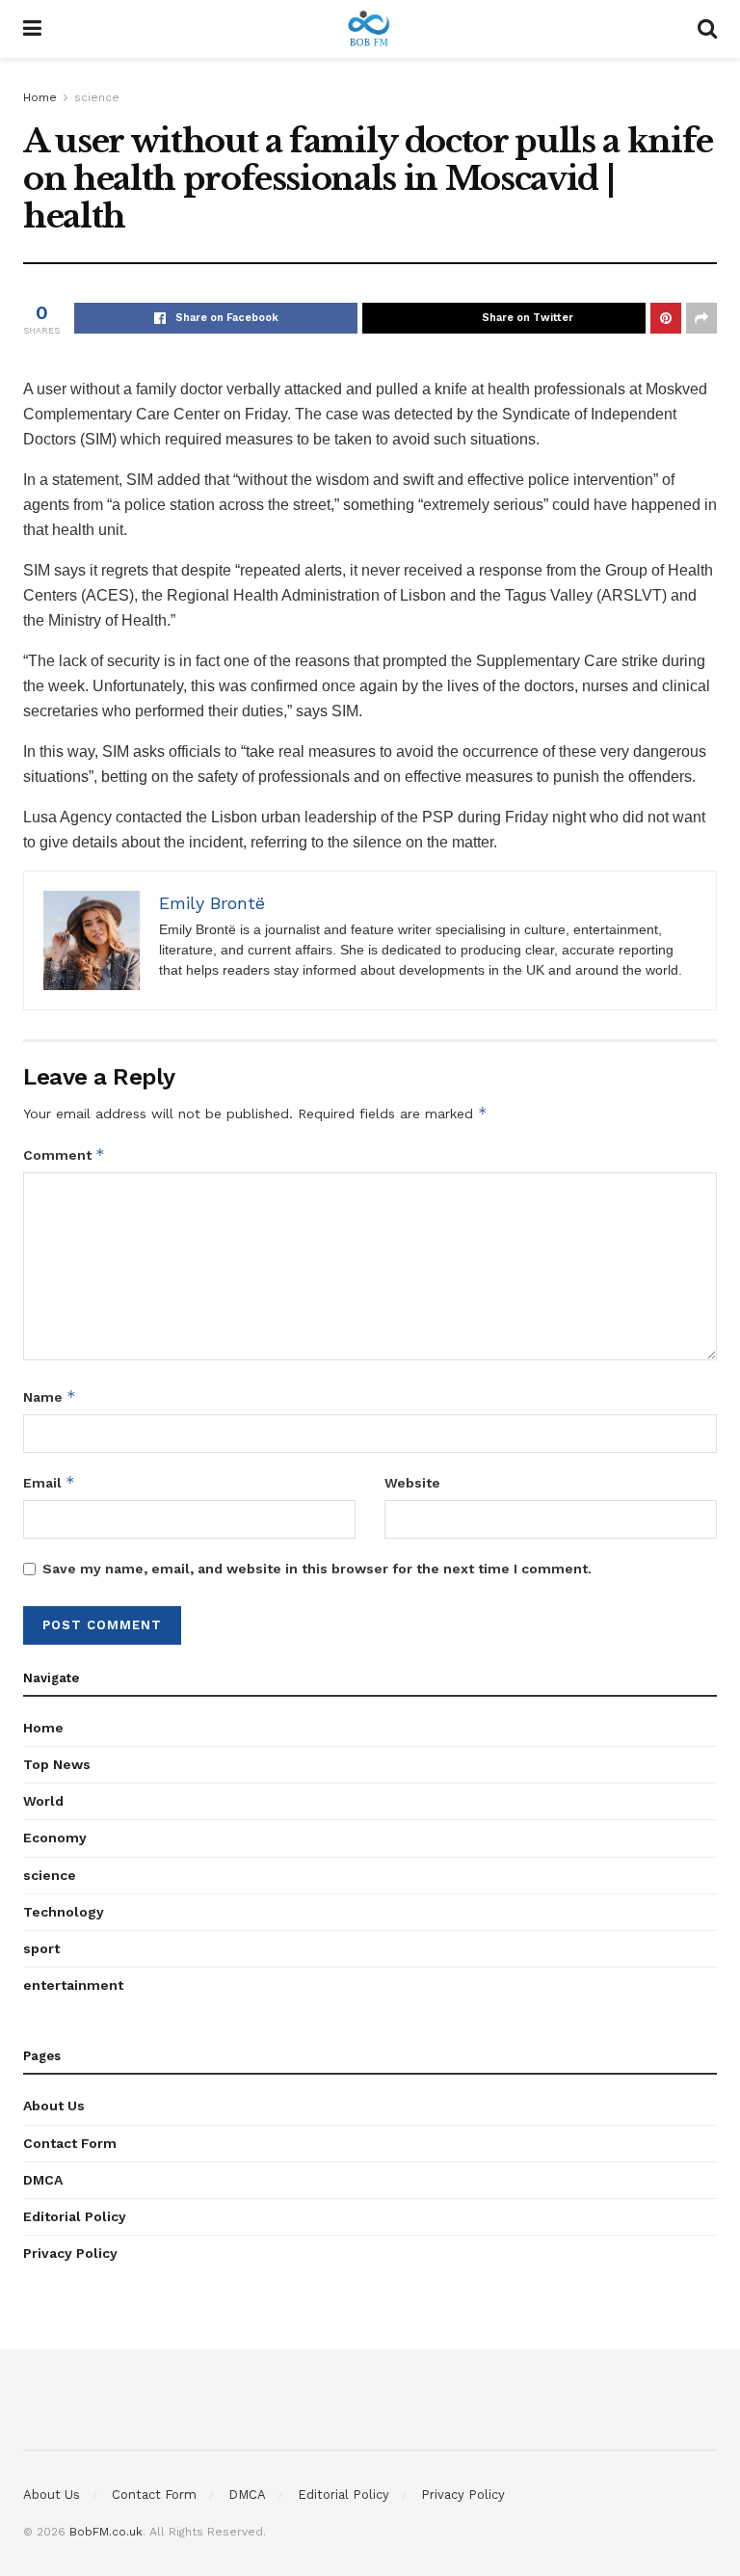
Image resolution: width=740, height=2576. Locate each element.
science (97, 97)
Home (40, 97)
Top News (57, 1764)
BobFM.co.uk (106, 2532)
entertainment (73, 1985)
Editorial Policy (75, 2216)
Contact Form (70, 2143)
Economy (55, 1838)
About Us (54, 2106)
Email (49, 1482)
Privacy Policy (70, 2253)
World (43, 1801)
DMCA (43, 2180)
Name (50, 1396)
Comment (64, 1154)
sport (41, 1948)
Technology (64, 1912)
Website (412, 1483)
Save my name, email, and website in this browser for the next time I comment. (317, 1569)
